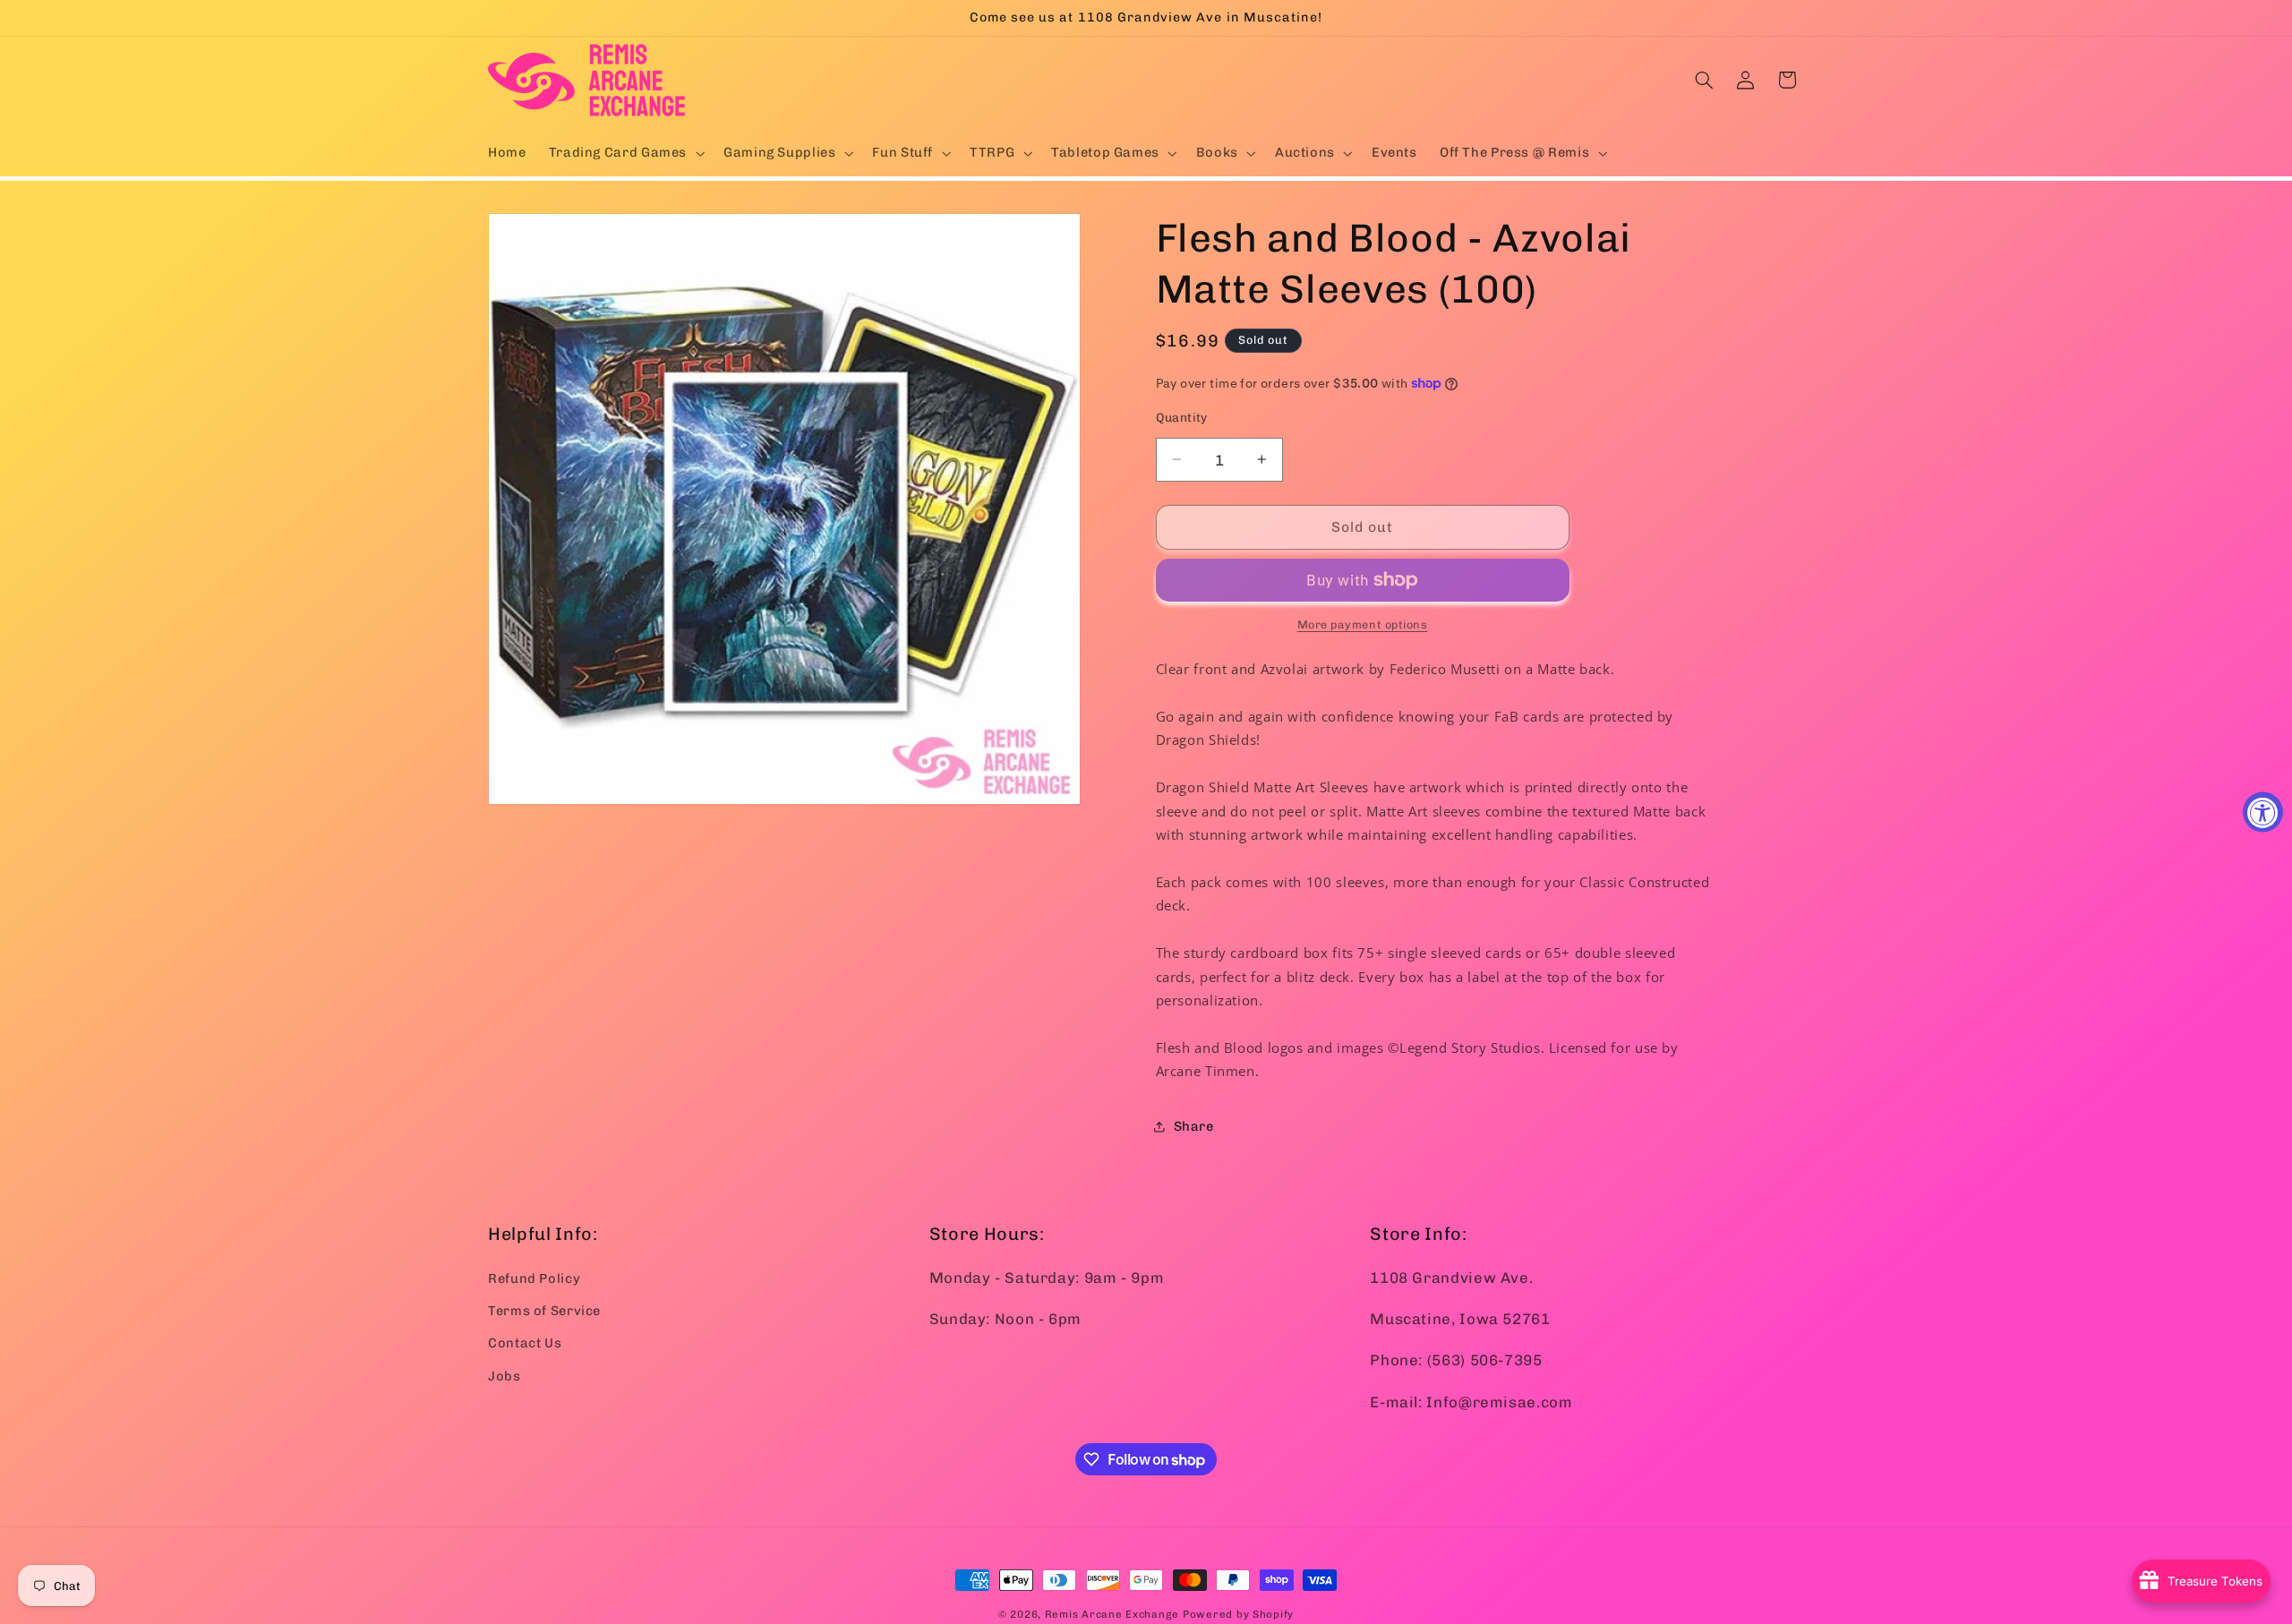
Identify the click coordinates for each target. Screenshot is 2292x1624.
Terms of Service (544, 1310)
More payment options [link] (1363, 624)
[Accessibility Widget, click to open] (2263, 812)
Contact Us (525, 1343)
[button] (624, 153)
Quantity (1182, 417)
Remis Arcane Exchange (1112, 1614)
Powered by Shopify (1238, 1614)
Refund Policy (534, 1278)
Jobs (505, 1375)
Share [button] (1194, 1126)
